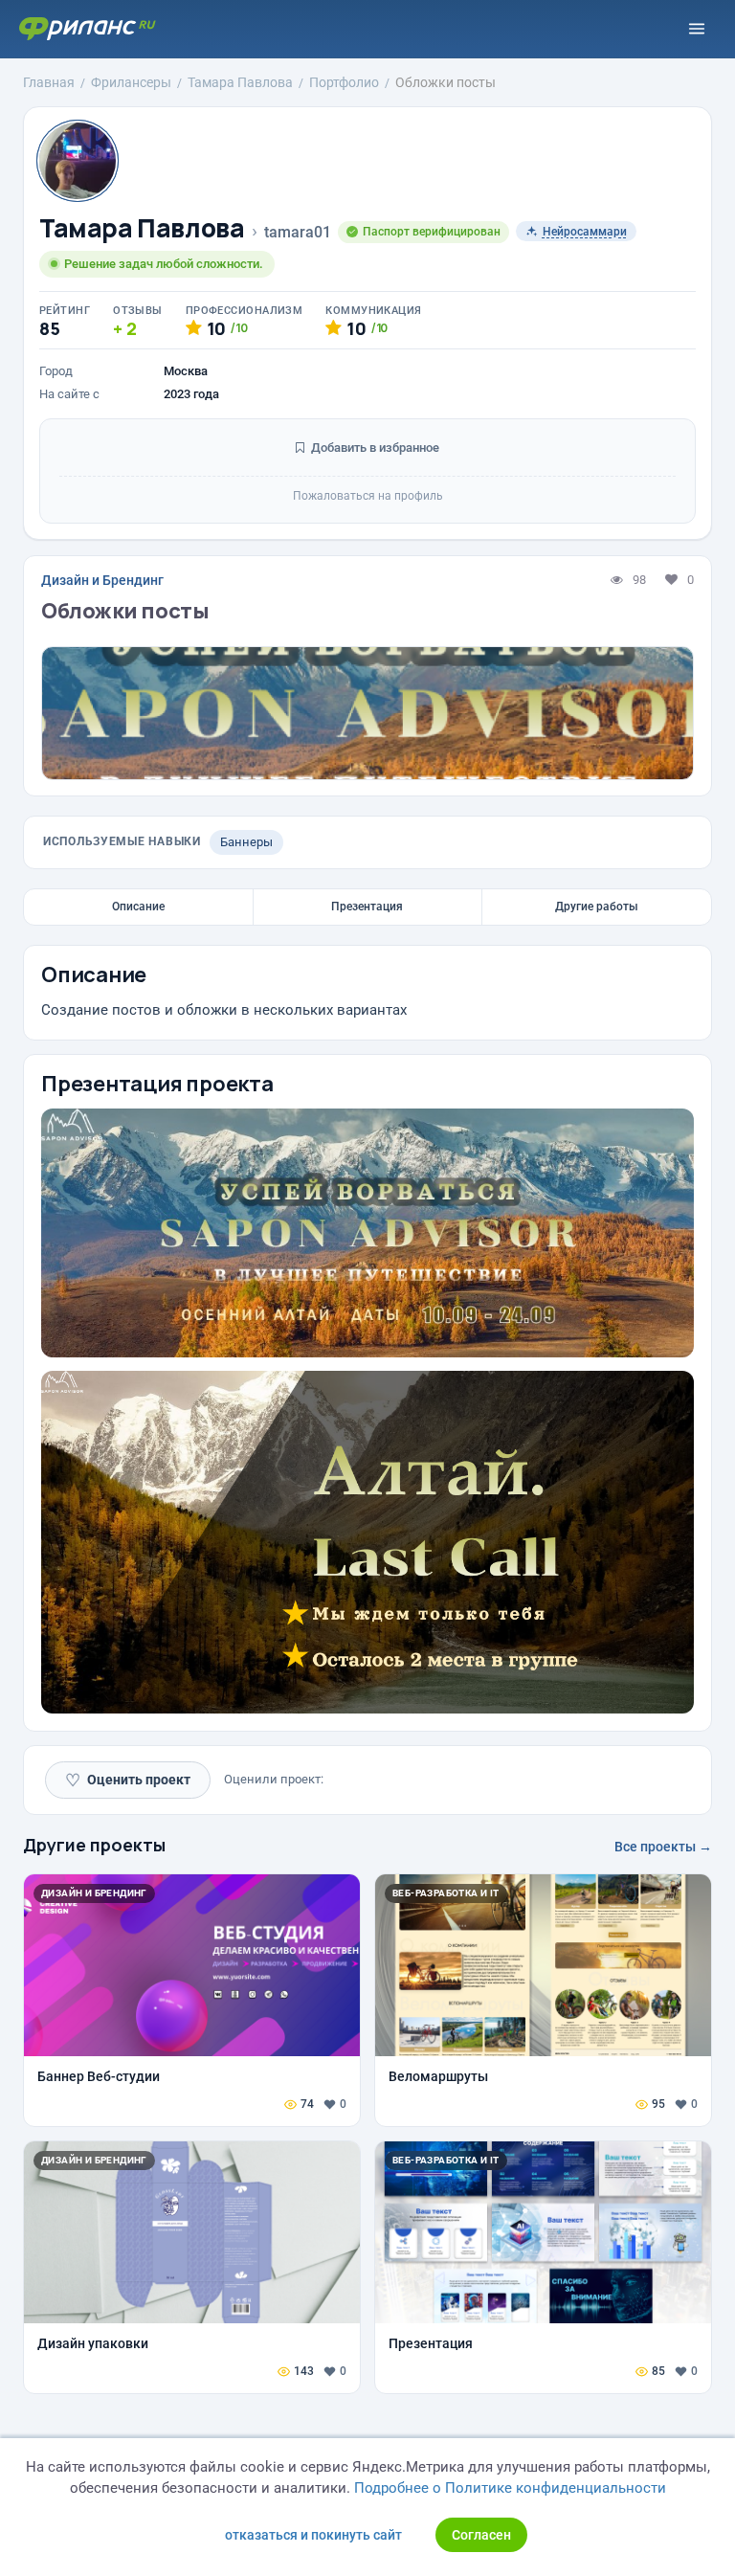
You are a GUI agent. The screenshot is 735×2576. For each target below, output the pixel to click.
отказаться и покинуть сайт (313, 2535)
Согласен (481, 2535)
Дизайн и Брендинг (102, 580)
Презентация (367, 907)
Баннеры (246, 842)
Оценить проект (128, 1780)
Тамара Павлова (142, 228)
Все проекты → (663, 1847)
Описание (138, 907)
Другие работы (597, 907)
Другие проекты (94, 1845)
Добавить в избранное (374, 448)
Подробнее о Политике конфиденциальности (510, 2488)
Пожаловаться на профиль (368, 496)
